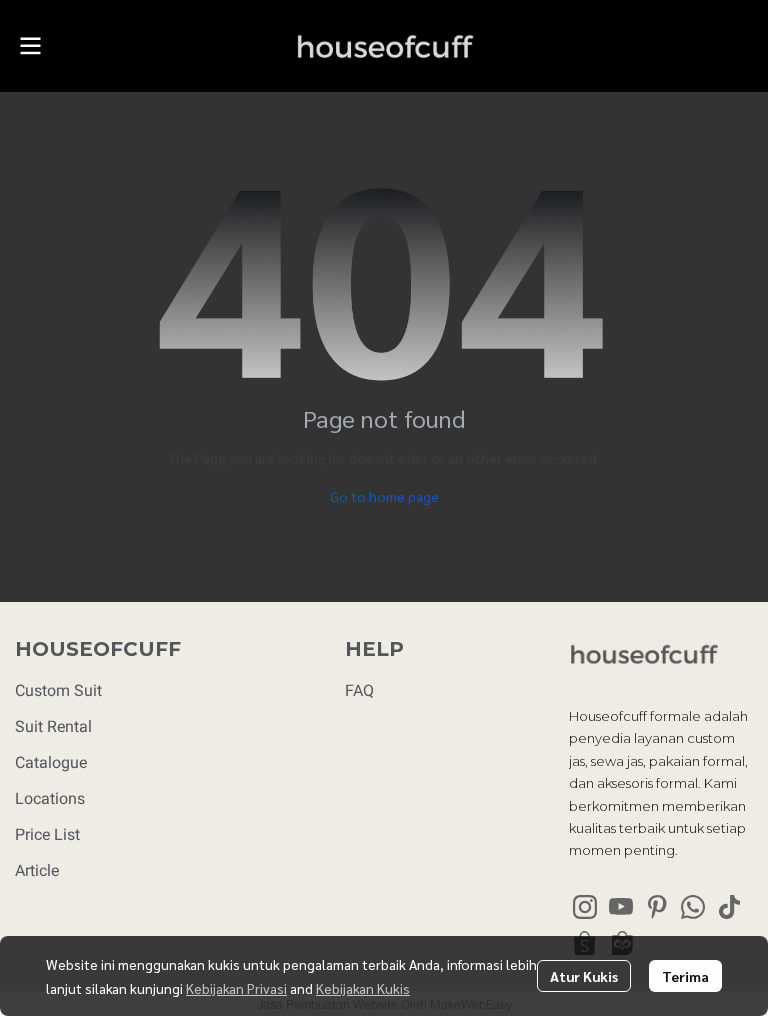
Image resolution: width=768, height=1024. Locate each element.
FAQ (359, 690)
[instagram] (585, 907)
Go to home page (384, 496)
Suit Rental (53, 726)
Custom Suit (58, 690)
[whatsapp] (693, 907)
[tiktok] (729, 907)
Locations (50, 798)
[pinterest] (657, 907)
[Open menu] (30, 46)
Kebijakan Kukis (363, 988)
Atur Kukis (584, 976)
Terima (685, 976)
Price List (47, 834)
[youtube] (621, 907)
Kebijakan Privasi (236, 988)
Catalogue (51, 762)
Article (37, 870)
